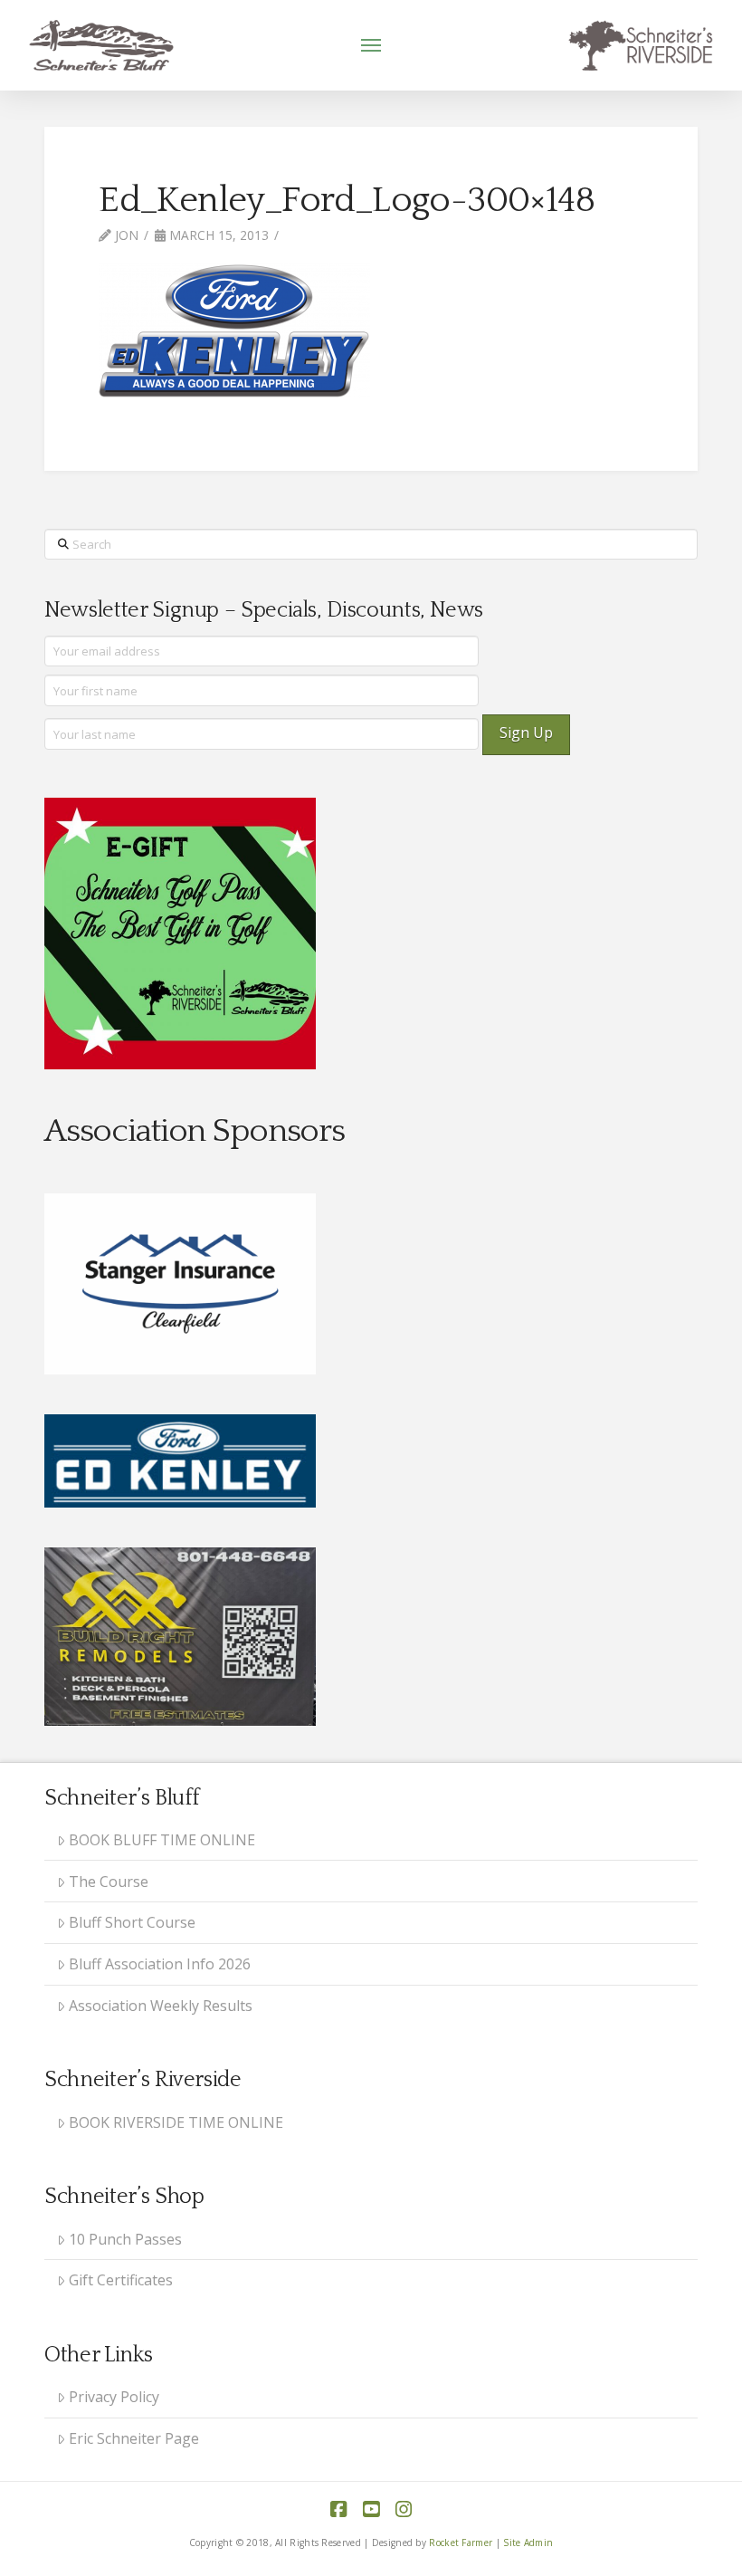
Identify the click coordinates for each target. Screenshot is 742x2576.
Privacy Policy (114, 2397)
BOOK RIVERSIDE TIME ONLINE (176, 2122)
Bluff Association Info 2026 (160, 1964)
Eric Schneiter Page (134, 2438)
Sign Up (526, 733)
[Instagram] (404, 2509)
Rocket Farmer (461, 2542)
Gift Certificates (121, 2280)
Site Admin (528, 2542)
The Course (109, 1882)
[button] (371, 45)
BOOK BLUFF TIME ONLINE (162, 1840)
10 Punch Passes (125, 2239)
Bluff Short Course (132, 1922)
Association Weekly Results (161, 2006)
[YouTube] (371, 2509)
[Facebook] (338, 2509)
